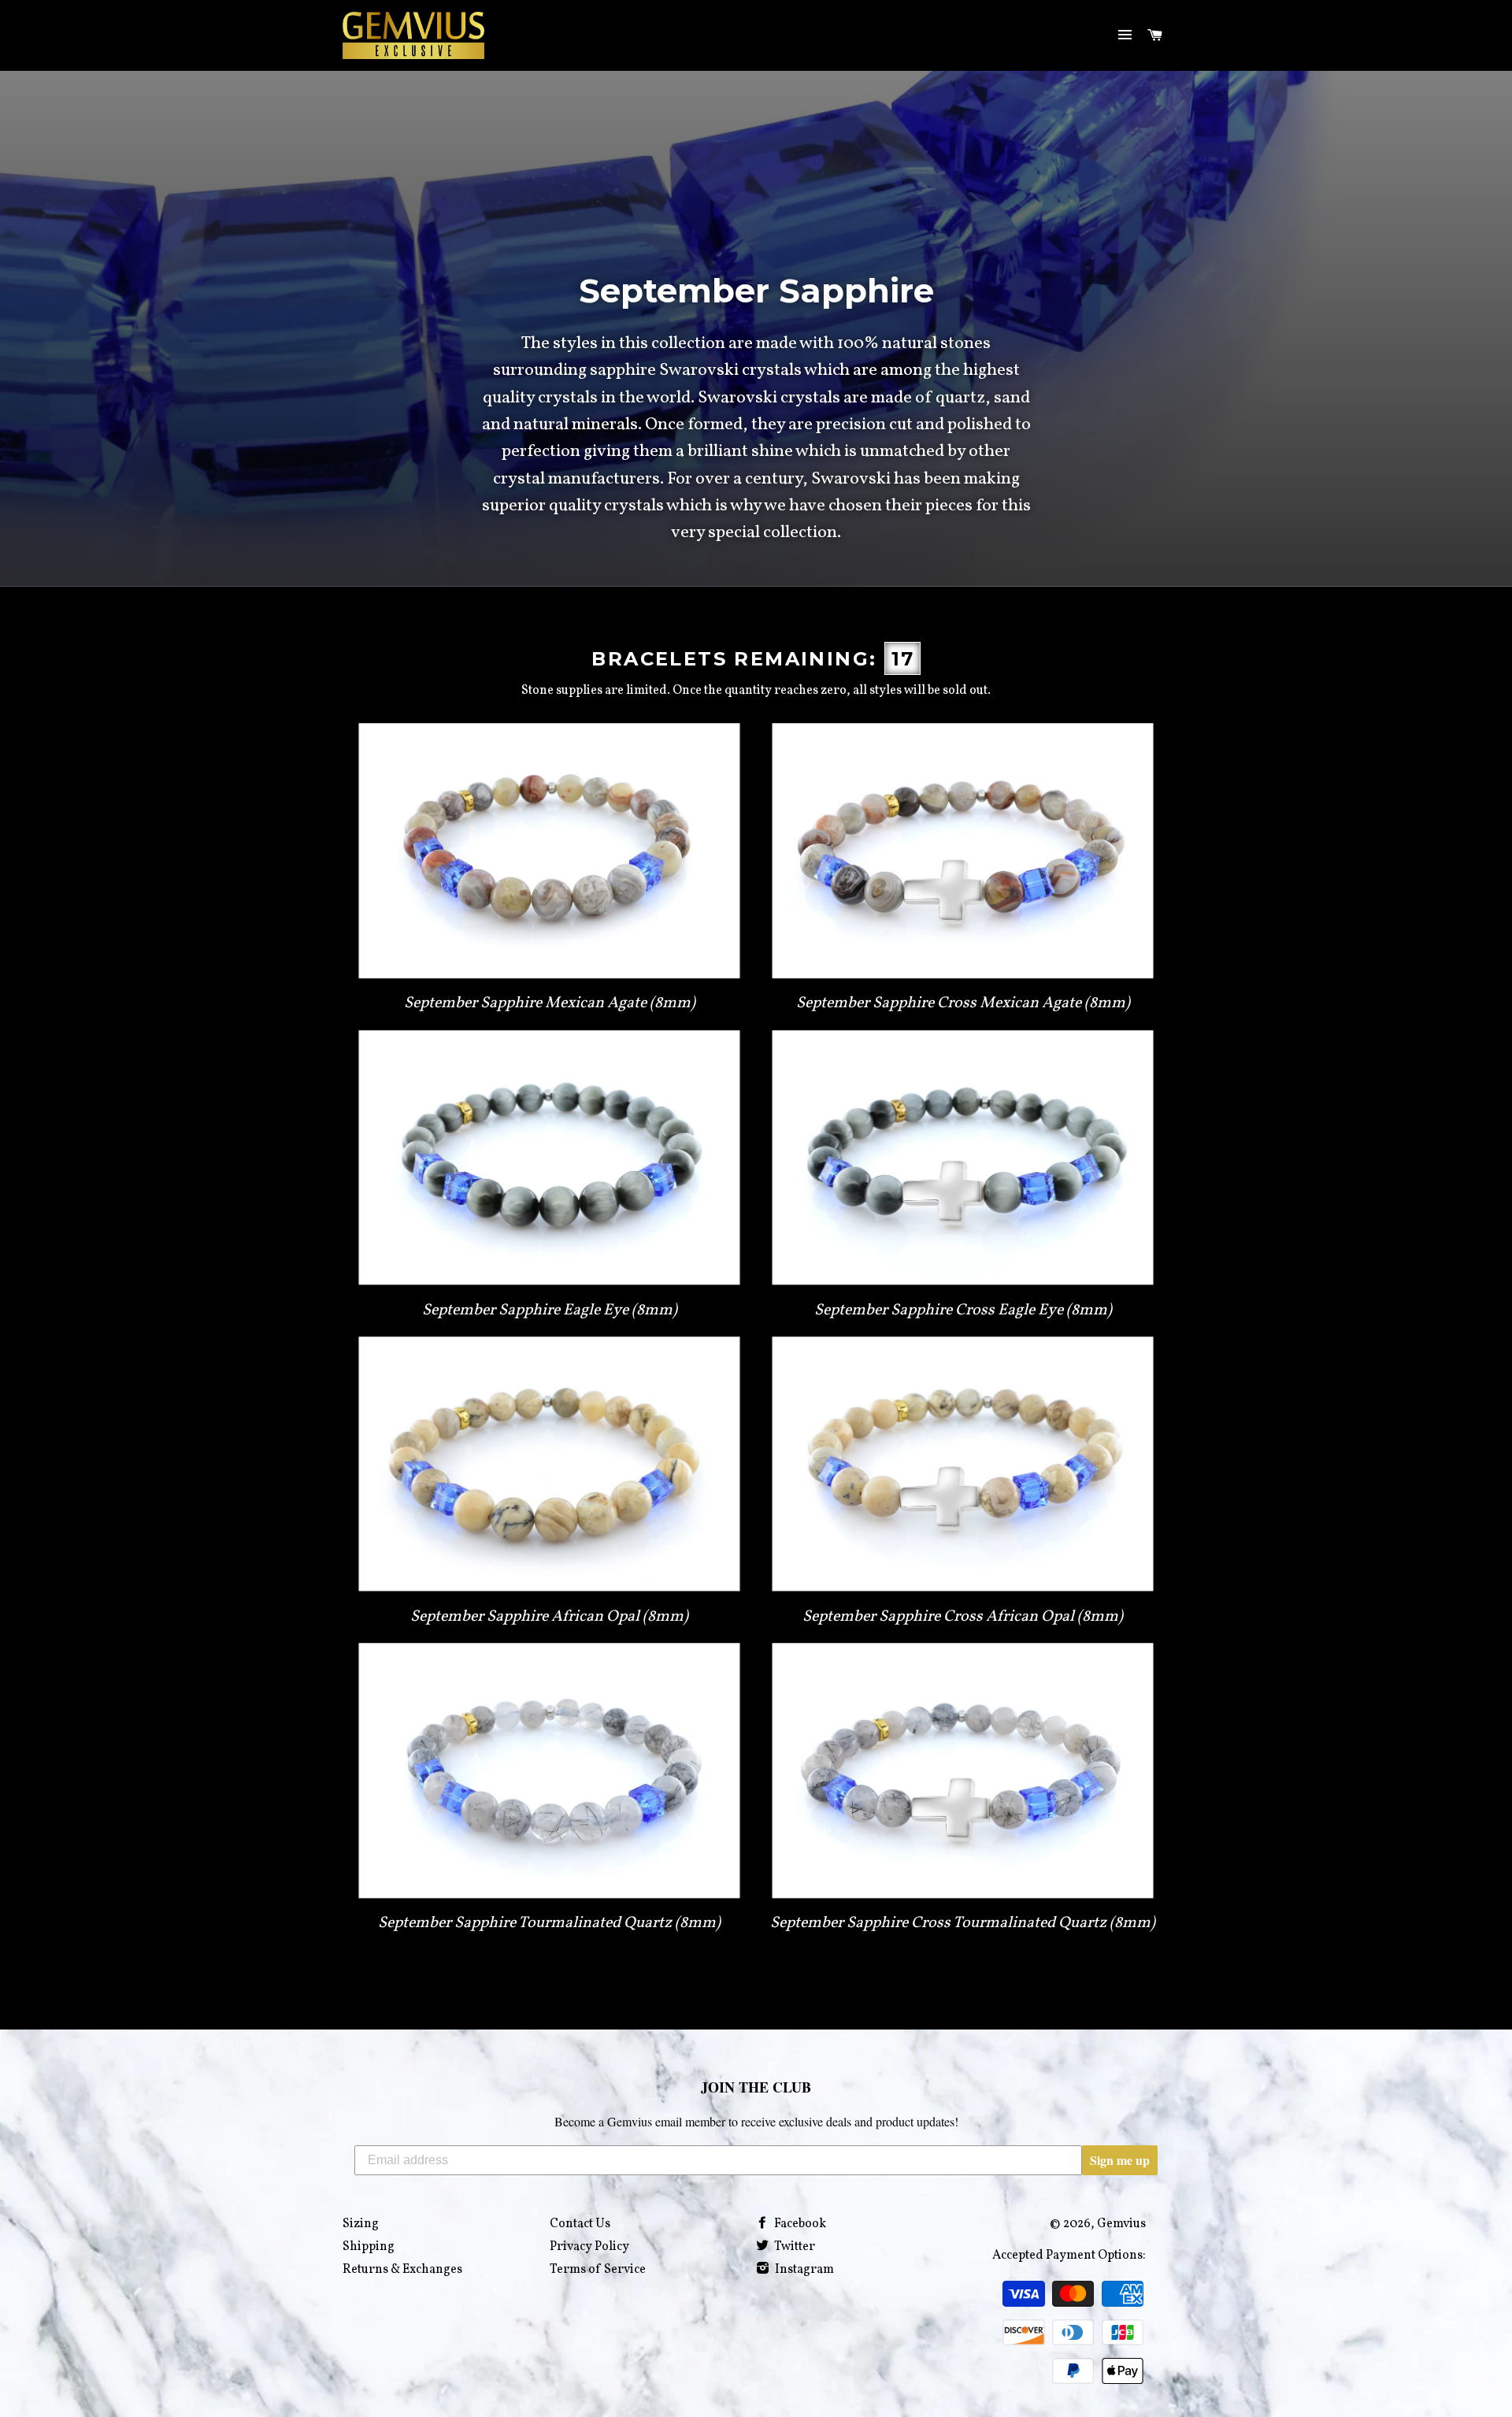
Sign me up (1120, 2160)
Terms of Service (598, 2270)
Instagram (803, 2270)
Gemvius (1121, 2224)
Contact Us (580, 2224)
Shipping (369, 2247)
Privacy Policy (589, 2247)
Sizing (361, 2224)
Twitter (793, 2247)
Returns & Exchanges (402, 2270)
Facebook (799, 2224)
